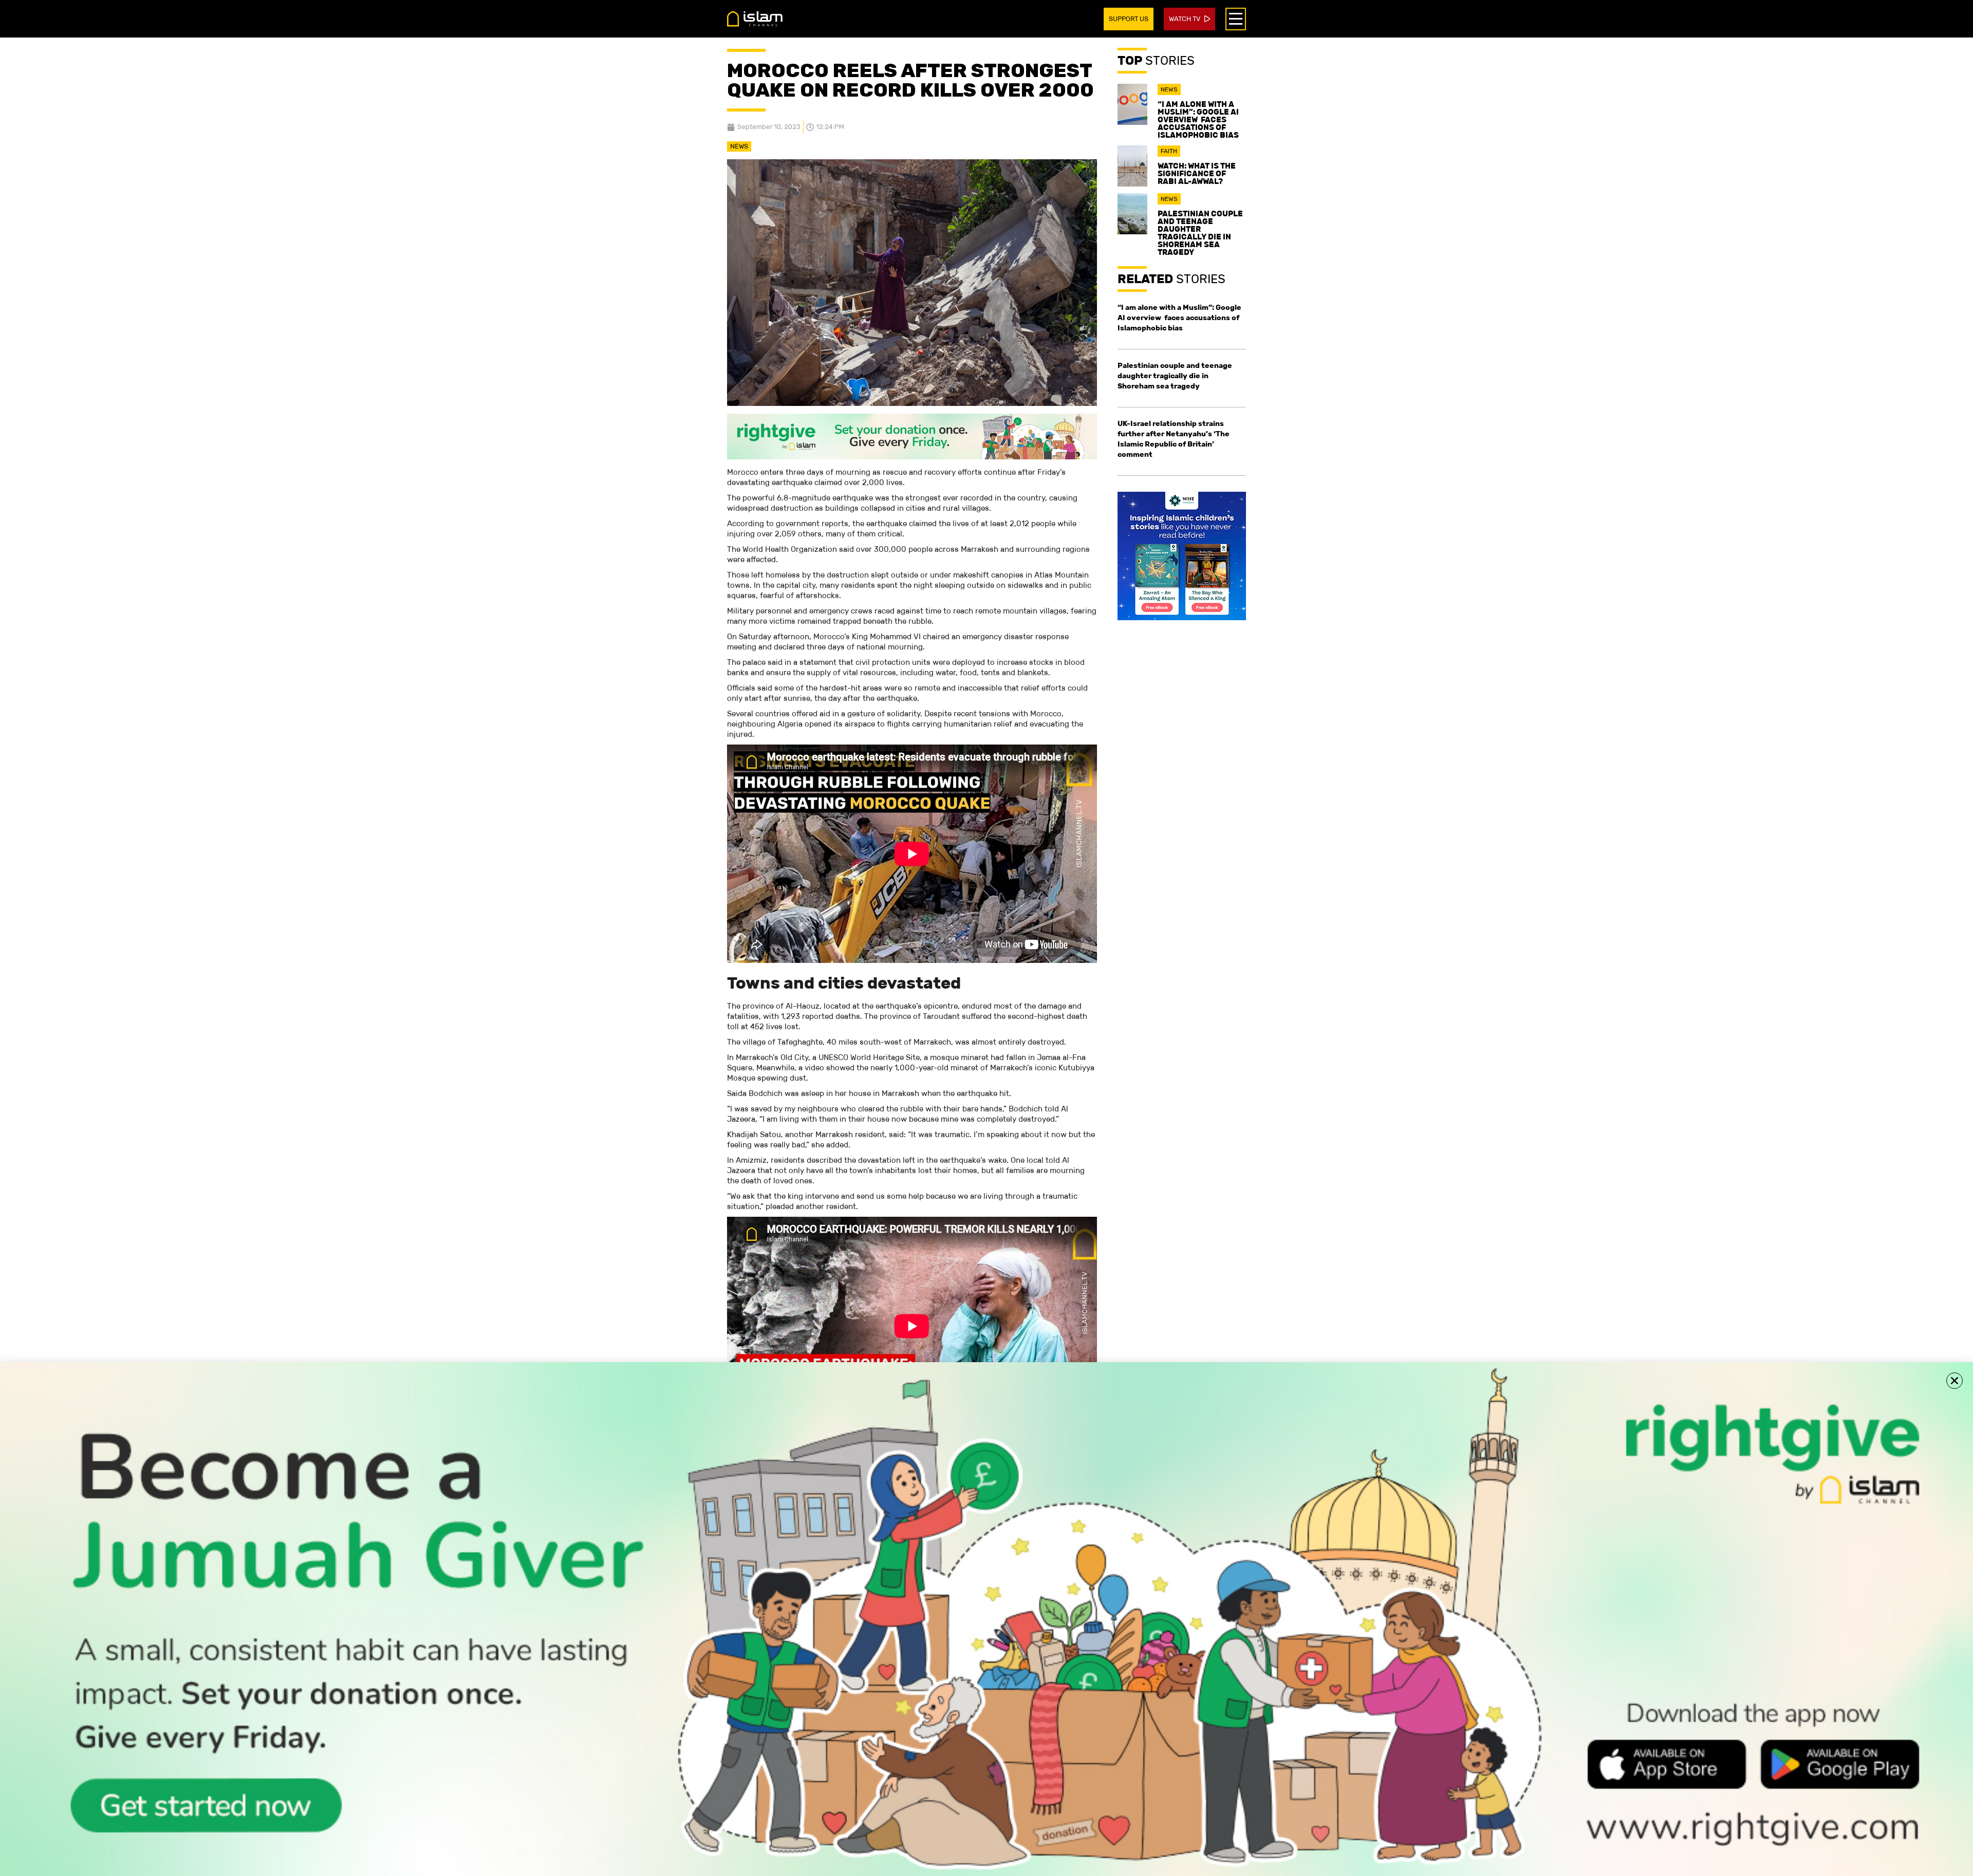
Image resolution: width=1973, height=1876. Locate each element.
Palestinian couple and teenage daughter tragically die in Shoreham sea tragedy (1200, 233)
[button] (1955, 1381)
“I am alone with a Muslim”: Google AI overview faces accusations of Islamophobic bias (1198, 119)
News (739, 146)
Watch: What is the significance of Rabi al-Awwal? (1197, 173)
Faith (1169, 151)
